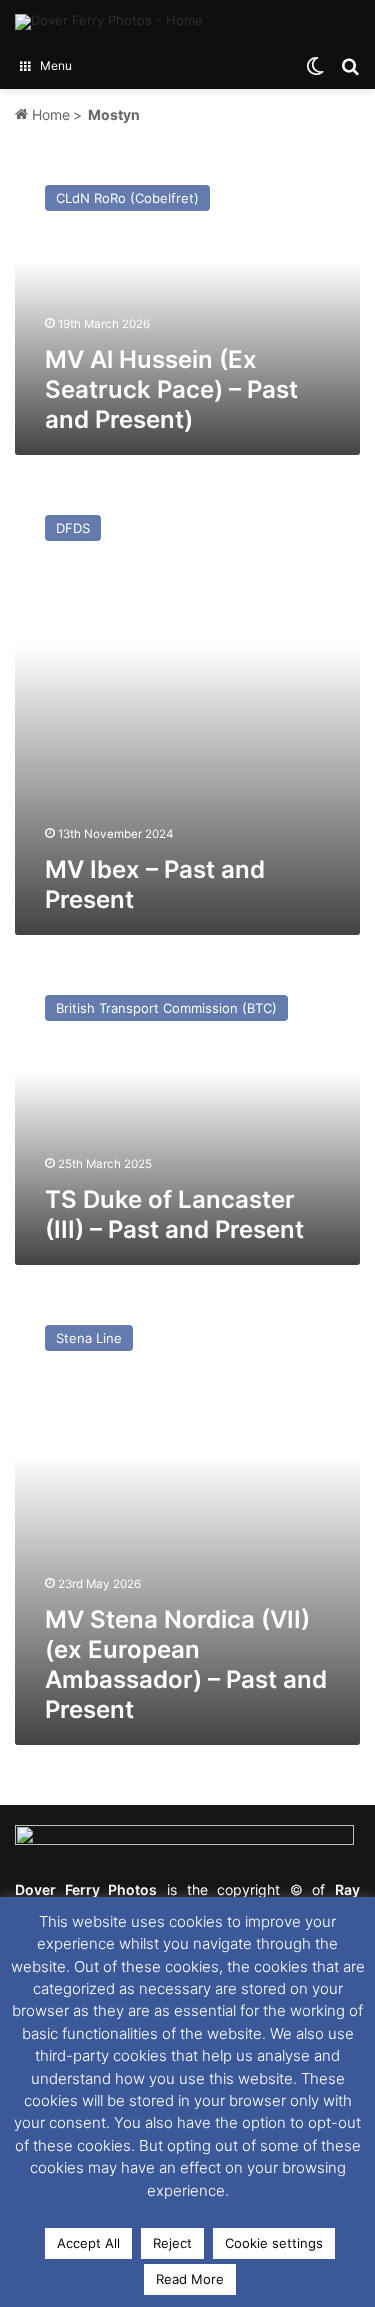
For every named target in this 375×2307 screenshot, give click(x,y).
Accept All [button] (88, 2243)
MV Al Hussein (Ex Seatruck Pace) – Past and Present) (171, 389)
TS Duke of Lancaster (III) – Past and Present (174, 1214)
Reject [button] (172, 2243)
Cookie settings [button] (274, 2243)
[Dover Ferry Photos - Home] (109, 22)
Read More (190, 2279)
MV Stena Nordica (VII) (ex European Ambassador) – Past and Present (186, 1664)
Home (49, 114)
